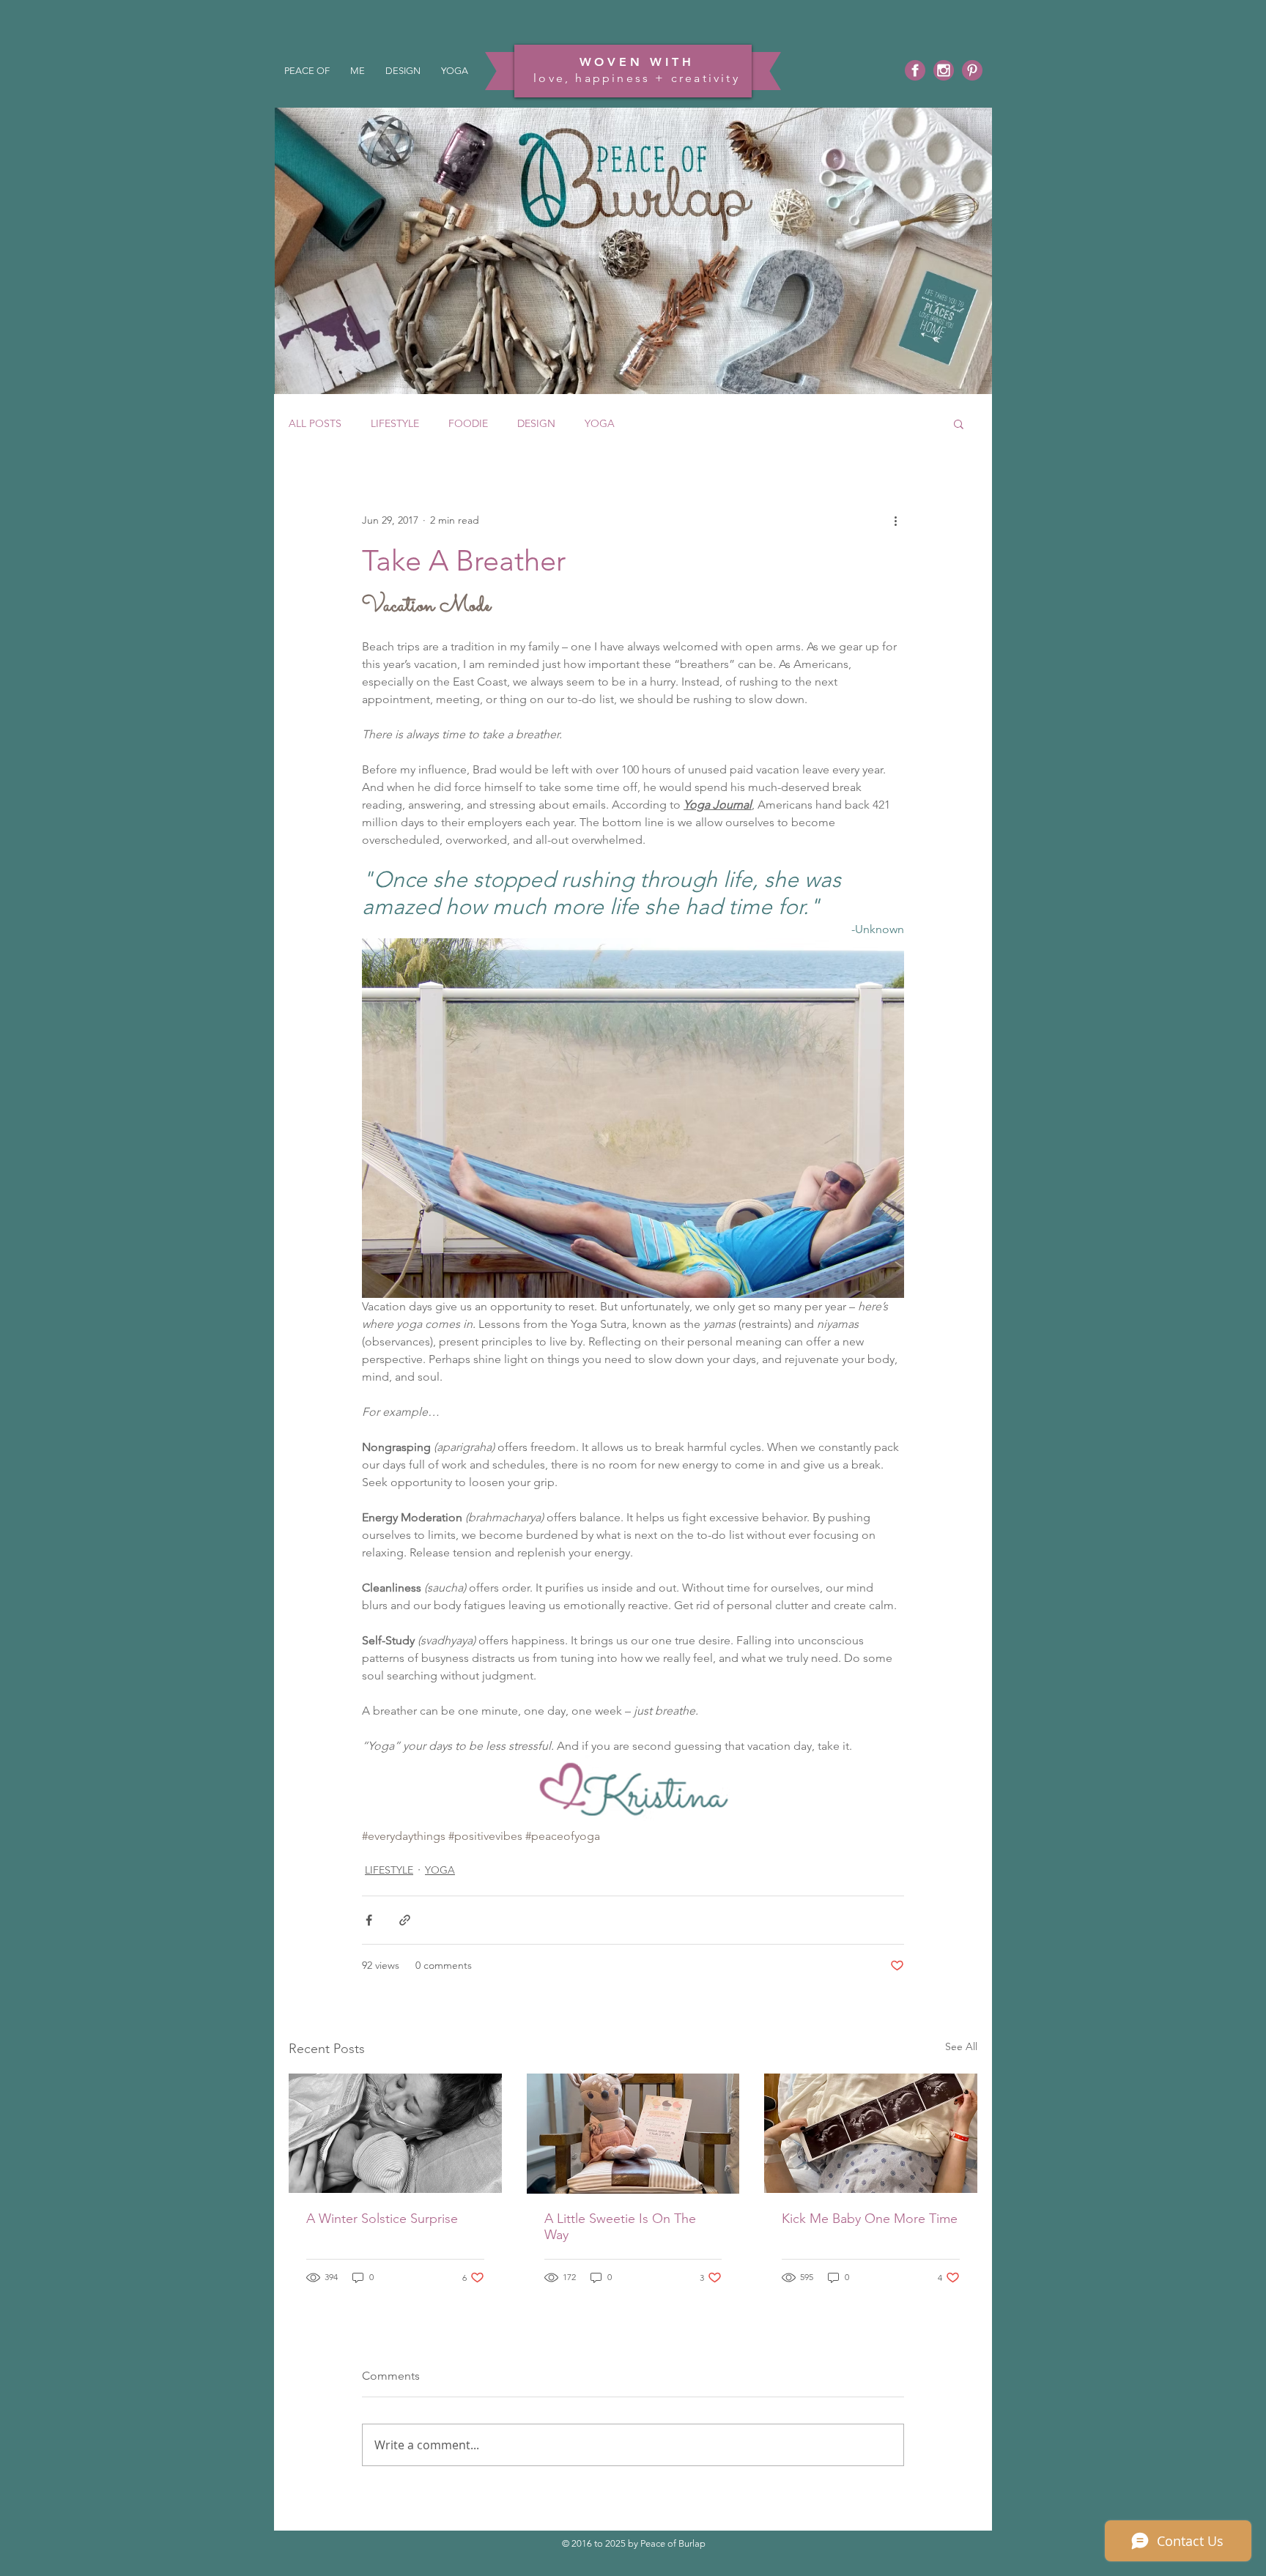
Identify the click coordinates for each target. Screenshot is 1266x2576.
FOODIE (468, 424)
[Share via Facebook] (369, 1920)
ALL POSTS (315, 424)
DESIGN (536, 424)
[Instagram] (944, 70)
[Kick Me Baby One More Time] (871, 2133)
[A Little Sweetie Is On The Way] (633, 2134)
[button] (959, 423)
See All (961, 2046)
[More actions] (895, 520)
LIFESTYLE (395, 424)
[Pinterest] (972, 70)
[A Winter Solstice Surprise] (395, 2133)
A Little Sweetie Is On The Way (620, 2227)
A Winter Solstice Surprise (382, 2219)
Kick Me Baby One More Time (870, 2219)
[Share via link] (405, 1920)
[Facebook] (915, 70)
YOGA (600, 424)
